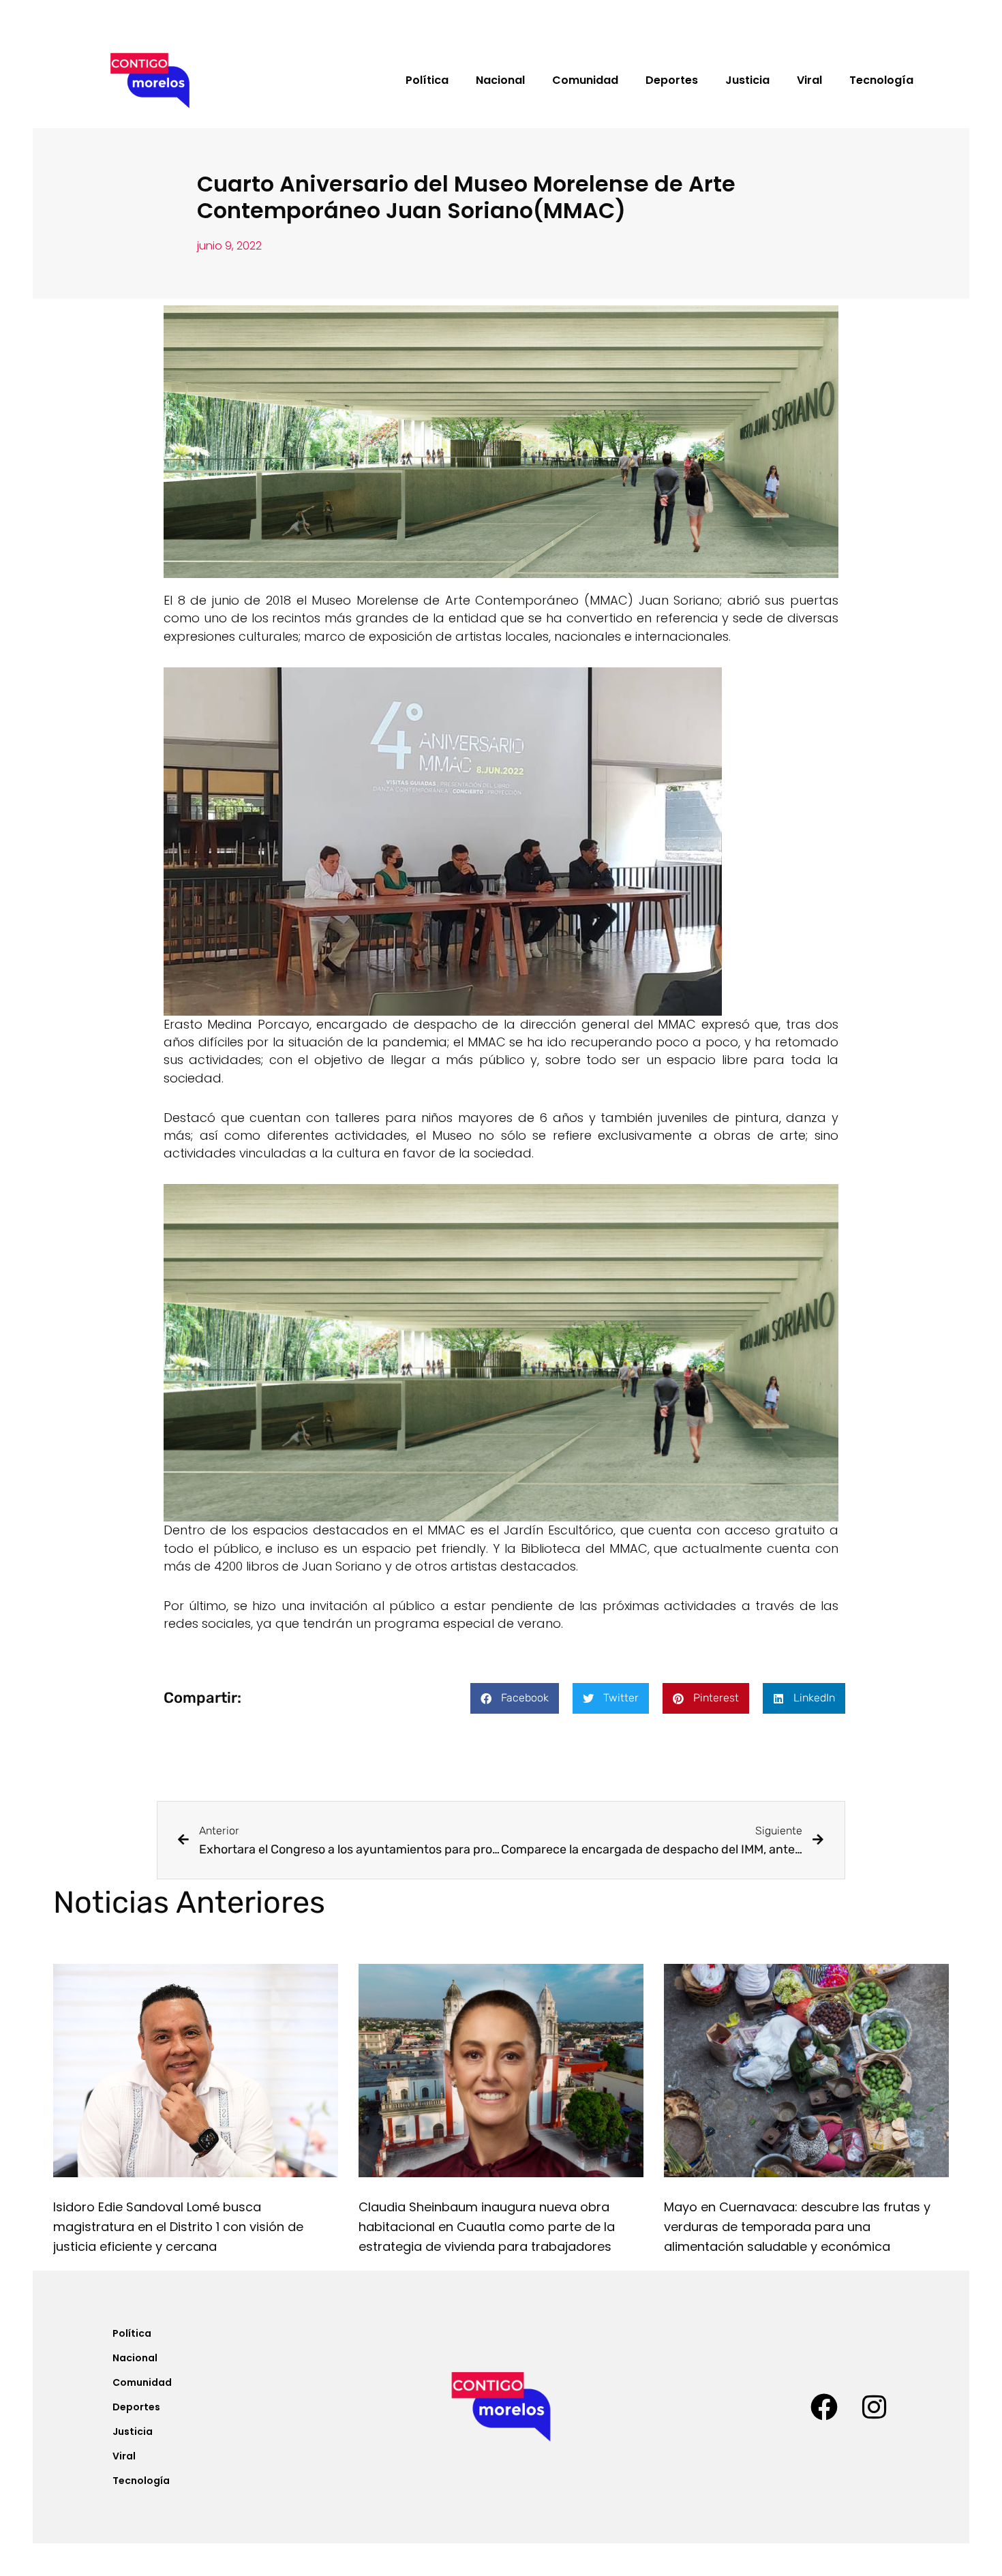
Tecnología (881, 80)
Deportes (672, 80)
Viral (809, 80)
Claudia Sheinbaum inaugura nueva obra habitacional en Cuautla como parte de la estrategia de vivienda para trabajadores (487, 2227)
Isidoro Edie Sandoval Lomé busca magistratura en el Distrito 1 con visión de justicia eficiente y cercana (178, 2227)
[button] (515, 1698)
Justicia (747, 80)
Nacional (500, 80)
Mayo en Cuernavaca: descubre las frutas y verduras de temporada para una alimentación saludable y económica (797, 2227)
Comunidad (585, 80)
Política (427, 80)
